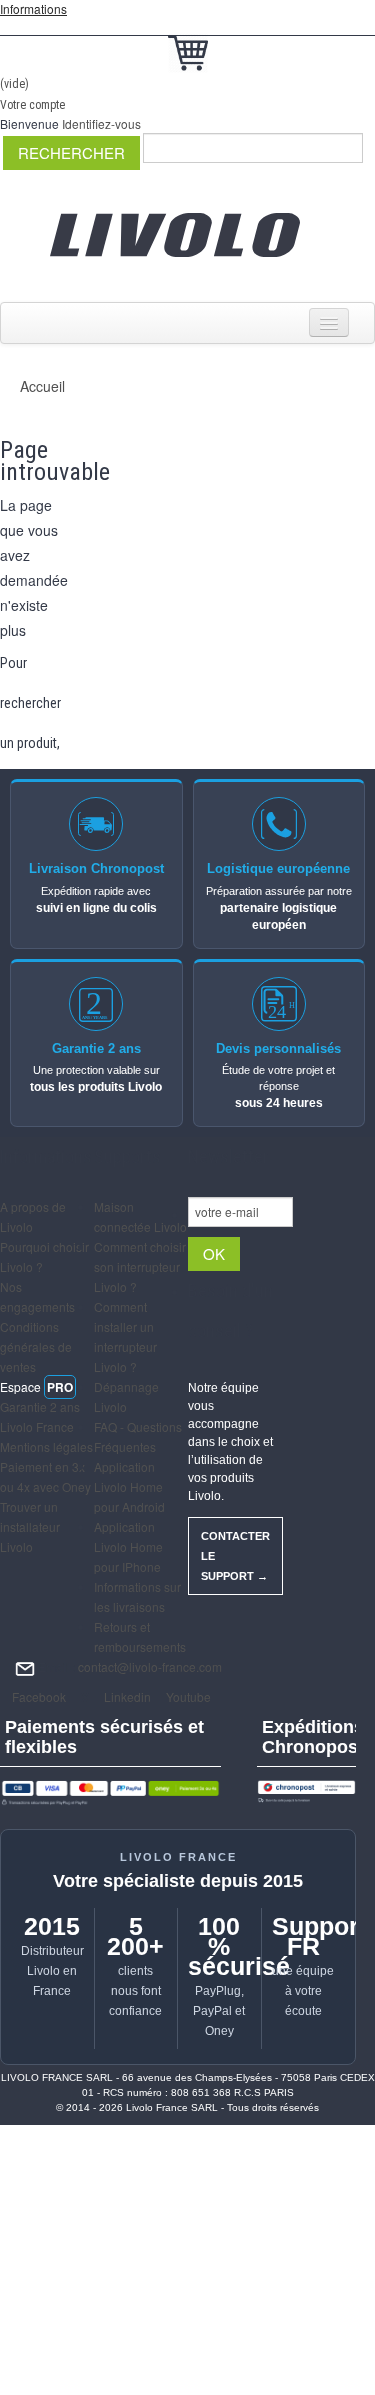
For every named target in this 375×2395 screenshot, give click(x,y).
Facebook (37, 1696)
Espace (36, 1386)
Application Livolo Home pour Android (129, 1486)
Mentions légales (46, 1446)
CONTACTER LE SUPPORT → (235, 1556)
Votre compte (32, 105)
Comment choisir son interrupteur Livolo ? (140, 1266)
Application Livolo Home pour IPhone (128, 1546)
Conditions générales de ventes (36, 1346)
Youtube (187, 1696)
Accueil (42, 386)
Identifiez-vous (101, 123)
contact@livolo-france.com (150, 1666)
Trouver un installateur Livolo (30, 1526)
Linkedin (126, 1696)
